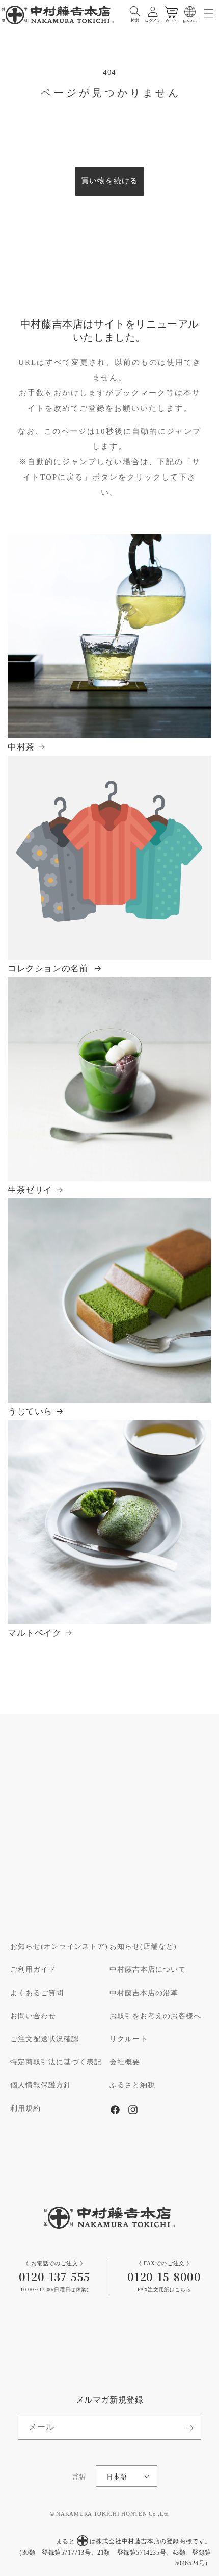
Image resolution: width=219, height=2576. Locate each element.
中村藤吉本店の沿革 (144, 1993)
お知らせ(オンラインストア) (59, 1947)
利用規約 (25, 2109)
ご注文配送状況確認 (45, 2039)
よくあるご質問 (37, 1993)
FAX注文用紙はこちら (165, 2290)
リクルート (129, 2039)
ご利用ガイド (33, 1970)
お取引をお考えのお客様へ (155, 2016)
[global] (190, 12)
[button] (135, 12)
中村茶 (21, 748)
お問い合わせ (33, 2016)
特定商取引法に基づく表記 (56, 2062)
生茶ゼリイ (30, 1191)
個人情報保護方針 (41, 2085)
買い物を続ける (109, 181)
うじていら (30, 1412)
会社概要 (125, 2062)
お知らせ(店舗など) (143, 1947)
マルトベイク (35, 1633)
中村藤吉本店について (148, 1970)
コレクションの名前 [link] (49, 969)
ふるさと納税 (132, 2085)
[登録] (189, 2428)
